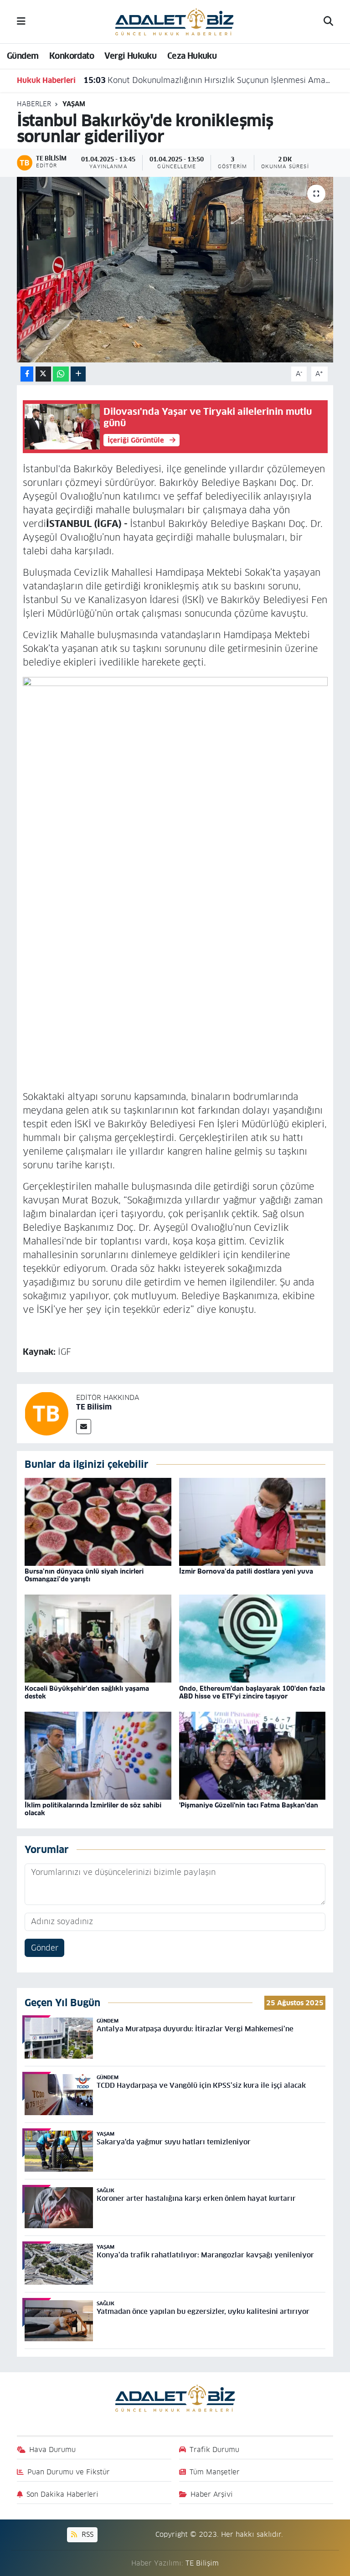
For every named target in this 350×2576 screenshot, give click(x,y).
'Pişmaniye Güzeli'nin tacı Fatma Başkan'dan (249, 1805)
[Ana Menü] (21, 21)
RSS (86, 2534)
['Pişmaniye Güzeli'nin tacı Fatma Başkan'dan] (252, 1755)
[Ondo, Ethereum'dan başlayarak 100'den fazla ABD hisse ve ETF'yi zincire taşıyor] (252, 1638)
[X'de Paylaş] (43, 374)
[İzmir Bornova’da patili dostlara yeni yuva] (252, 1522)
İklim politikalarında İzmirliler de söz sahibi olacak (93, 1809)
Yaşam (74, 104)
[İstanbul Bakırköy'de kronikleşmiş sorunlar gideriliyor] (175, 270)
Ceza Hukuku (192, 56)
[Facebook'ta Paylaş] (27, 374)
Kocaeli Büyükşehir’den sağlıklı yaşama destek (87, 1692)
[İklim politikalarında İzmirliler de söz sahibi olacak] (98, 1755)
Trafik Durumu (214, 2450)
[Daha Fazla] (78, 374)
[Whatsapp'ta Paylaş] (61, 374)
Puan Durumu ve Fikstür (69, 2472)
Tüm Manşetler (215, 2472)
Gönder (45, 1948)
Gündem (23, 56)
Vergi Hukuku (130, 56)
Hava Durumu (52, 2450)
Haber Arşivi (212, 2494)
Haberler (34, 104)
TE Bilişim (202, 2563)
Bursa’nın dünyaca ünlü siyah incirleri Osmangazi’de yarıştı (84, 1575)
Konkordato (72, 56)
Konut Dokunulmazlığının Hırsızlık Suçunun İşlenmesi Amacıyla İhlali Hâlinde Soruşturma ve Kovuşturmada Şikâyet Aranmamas (208, 80)
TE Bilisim (94, 1407)
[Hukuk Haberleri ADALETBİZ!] (175, 21)
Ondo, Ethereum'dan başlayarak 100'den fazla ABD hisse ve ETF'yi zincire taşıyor (252, 1692)
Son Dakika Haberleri (62, 2494)
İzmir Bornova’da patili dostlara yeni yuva (246, 1571)
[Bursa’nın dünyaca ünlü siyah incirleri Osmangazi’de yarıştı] (98, 1522)
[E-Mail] (84, 1427)
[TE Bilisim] (46, 1413)
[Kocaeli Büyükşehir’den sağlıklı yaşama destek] (98, 1638)
